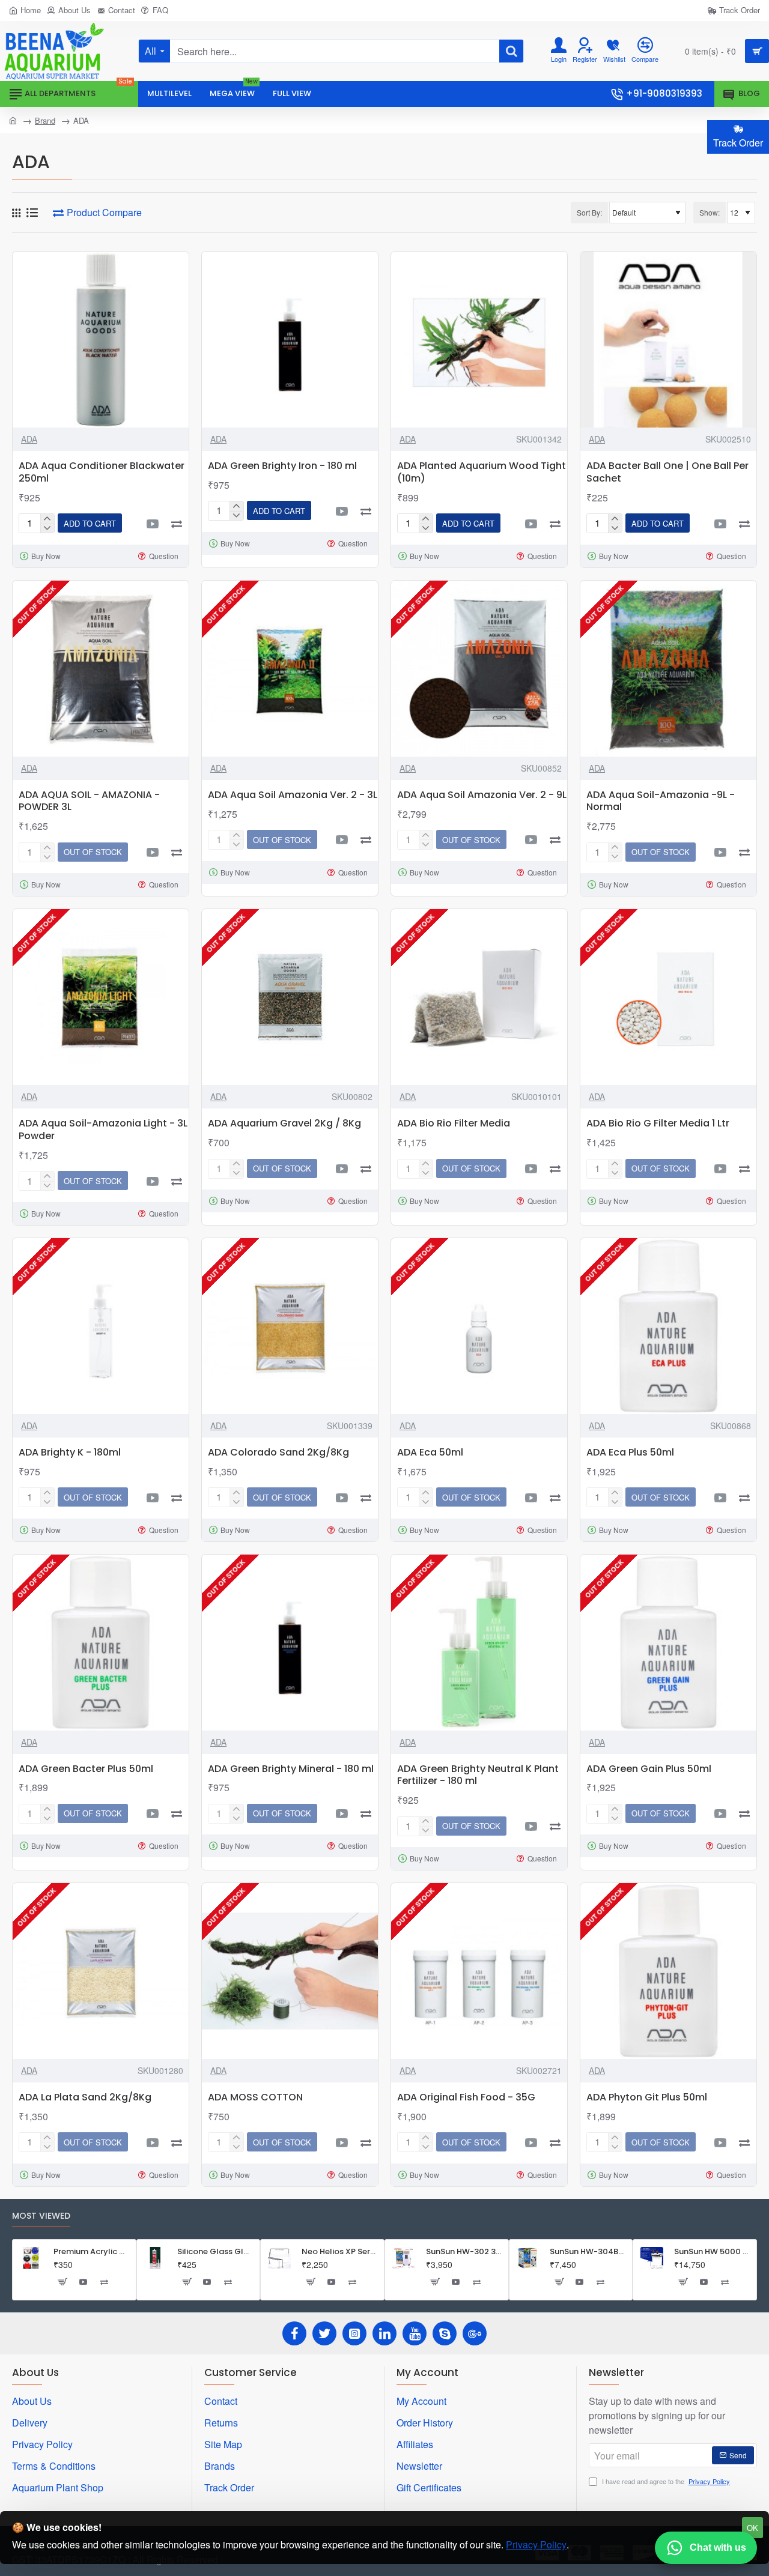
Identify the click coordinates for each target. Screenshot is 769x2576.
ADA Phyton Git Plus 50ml (647, 2098)
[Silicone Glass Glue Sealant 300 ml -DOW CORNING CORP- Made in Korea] (156, 2258)
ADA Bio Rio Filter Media (454, 1124)
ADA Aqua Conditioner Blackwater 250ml (102, 473)
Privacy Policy (536, 2544)
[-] (47, 528)
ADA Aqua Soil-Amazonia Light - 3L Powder (103, 1130)
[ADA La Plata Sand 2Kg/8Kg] (101, 1971)
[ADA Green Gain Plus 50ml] (668, 1643)
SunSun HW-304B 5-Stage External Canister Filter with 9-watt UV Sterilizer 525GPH (587, 2252)
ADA (29, 439)
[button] (90, 523)
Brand (45, 120)
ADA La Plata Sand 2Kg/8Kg (85, 2098)
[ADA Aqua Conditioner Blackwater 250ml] (101, 340)
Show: (710, 212)
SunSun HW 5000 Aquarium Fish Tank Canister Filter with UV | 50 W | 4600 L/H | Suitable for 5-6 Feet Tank (712, 2252)
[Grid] (16, 213)
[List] (32, 213)
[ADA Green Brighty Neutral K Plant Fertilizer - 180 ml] (479, 1643)
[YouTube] (415, 2333)
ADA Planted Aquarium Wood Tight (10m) (482, 473)
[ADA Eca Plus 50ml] (668, 1326)
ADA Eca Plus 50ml (630, 1453)
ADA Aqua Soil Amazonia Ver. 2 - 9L (482, 795)
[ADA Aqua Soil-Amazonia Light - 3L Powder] (101, 997)
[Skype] (445, 2333)
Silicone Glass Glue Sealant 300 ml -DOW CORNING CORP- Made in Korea (215, 2252)
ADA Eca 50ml (430, 1453)
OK (752, 2528)
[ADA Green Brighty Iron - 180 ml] (290, 340)
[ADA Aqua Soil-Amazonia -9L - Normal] (668, 669)
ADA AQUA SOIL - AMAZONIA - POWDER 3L (89, 802)
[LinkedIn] (384, 2333)
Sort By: (589, 212)
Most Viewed (41, 2216)
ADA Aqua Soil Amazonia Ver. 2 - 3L (293, 795)
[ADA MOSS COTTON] (290, 1971)
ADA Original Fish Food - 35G (466, 2098)
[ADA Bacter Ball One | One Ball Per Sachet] (668, 340)
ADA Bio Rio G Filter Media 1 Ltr (658, 1124)
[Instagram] (354, 2333)
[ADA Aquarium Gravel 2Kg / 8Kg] (290, 997)
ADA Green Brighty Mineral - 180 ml (291, 1769)
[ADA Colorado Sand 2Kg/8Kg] (290, 1326)
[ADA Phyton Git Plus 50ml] (668, 1971)
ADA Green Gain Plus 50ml (649, 1769)
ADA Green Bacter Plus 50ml (86, 1769)
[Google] (475, 2333)
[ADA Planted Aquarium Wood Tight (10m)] (479, 340)
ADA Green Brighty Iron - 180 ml (282, 466)
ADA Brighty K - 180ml (70, 1453)
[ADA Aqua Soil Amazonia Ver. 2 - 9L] (479, 669)
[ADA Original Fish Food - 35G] (479, 1971)
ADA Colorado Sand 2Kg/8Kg (278, 1453)
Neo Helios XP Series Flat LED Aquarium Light (339, 2252)
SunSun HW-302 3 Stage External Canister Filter (464, 2252)
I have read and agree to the (665, 2481)
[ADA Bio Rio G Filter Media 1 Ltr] (668, 997)
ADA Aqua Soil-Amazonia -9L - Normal (661, 802)
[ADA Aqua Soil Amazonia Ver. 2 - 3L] (290, 669)
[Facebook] (294, 2333)
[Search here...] (511, 51)
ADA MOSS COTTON (255, 2098)
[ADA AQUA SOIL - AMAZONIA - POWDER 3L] (101, 669)
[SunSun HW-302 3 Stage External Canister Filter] (404, 2258)
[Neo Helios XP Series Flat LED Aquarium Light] (279, 2258)
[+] (47, 519)
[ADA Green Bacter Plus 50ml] (101, 1643)
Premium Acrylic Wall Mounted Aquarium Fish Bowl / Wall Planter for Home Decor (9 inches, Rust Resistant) (91, 2252)
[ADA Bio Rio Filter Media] (479, 997)
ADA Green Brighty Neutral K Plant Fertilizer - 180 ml (478, 1776)
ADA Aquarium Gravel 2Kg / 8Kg (284, 1124)
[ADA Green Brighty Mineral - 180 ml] (290, 1643)
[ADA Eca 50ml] (479, 1326)
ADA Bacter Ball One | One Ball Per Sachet (667, 473)
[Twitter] (324, 2333)
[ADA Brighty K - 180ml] (101, 1326)
